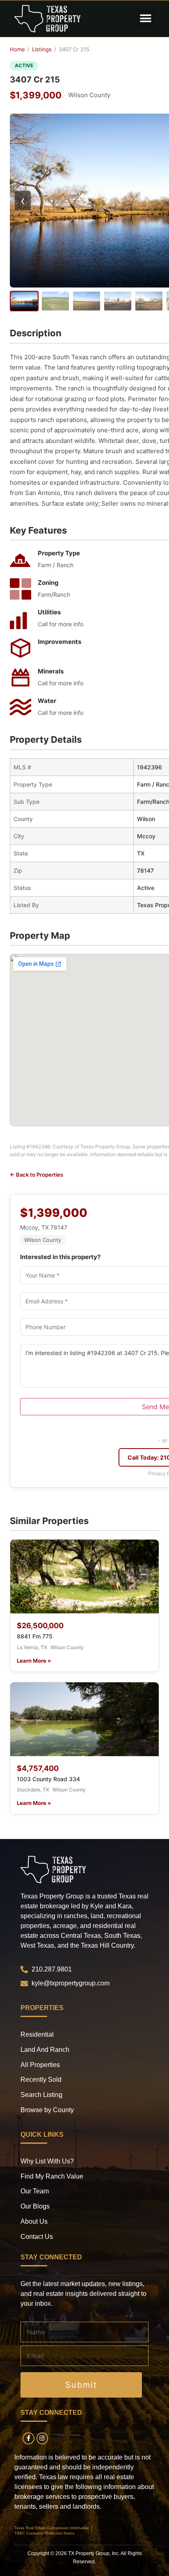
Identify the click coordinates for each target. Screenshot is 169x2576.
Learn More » (34, 1661)
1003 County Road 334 (48, 1779)
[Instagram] (42, 2438)
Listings (42, 49)
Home (17, 49)
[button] (145, 19)
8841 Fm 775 (35, 1636)
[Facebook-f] (29, 2438)
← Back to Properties (37, 1175)
